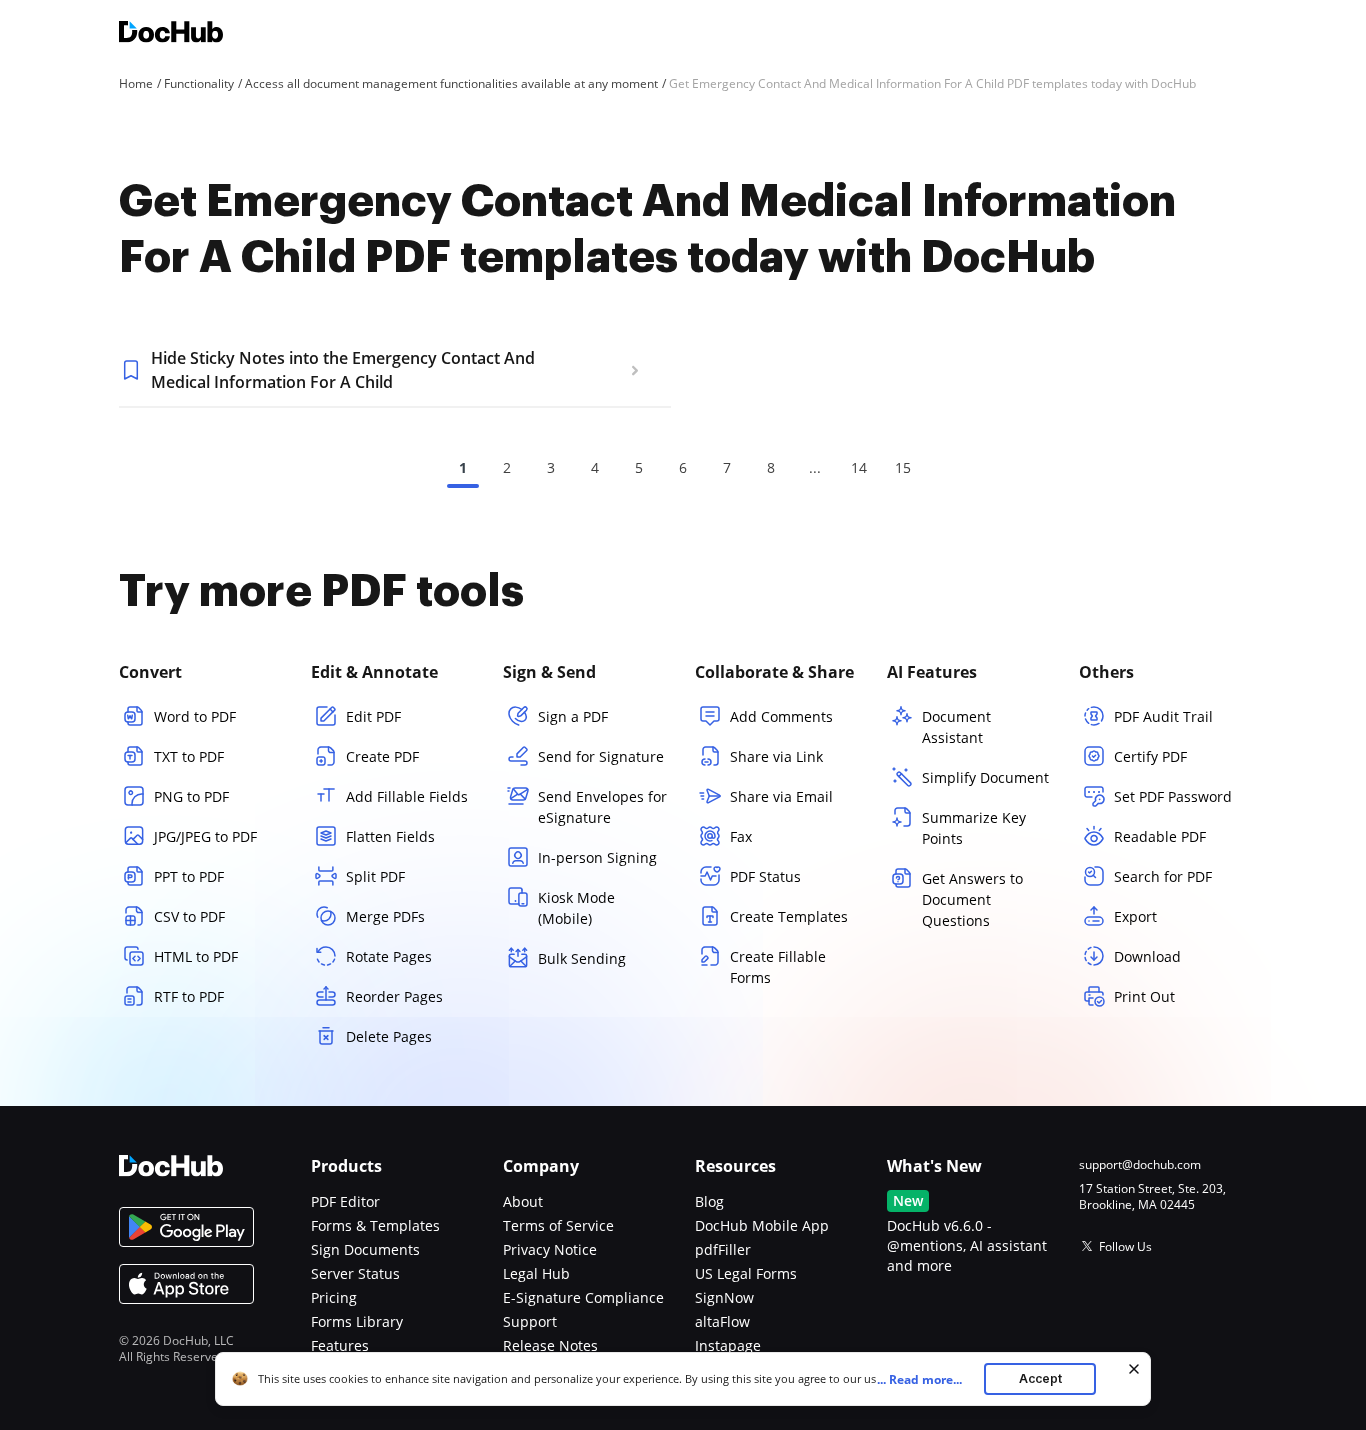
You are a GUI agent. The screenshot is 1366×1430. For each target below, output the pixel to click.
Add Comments (781, 716)
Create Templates (789, 916)
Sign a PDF (573, 716)
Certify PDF (1150, 756)
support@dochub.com (1140, 1165)
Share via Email (781, 796)
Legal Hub (536, 1273)
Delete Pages (389, 1036)
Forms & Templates (375, 1225)
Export (1135, 916)
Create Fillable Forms (778, 967)
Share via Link (776, 756)
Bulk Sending (582, 958)
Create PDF (382, 756)
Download (1147, 956)
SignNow (724, 1297)
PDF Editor (345, 1201)
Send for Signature (601, 756)
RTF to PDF (189, 996)
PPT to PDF (189, 876)
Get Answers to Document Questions (972, 899)
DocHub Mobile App (762, 1225)
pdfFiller (723, 1249)
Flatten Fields (390, 836)
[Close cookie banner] (1134, 1369)
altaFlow (722, 1321)
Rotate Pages (389, 956)
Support (530, 1321)
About (523, 1201)
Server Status (355, 1273)
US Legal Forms (746, 1273)
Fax (741, 836)
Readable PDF (1160, 836)
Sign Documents (365, 1249)
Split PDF (375, 876)
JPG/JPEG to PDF (205, 836)
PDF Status (765, 876)
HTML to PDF (196, 956)
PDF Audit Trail (1163, 716)
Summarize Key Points (974, 828)
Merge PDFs (385, 916)
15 (903, 467)
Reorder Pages (394, 996)
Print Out (1144, 996)
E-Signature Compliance (583, 1297)
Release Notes (550, 1345)
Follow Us (1125, 1246)
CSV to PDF (189, 916)
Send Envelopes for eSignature (602, 807)
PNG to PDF (191, 796)
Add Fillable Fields (407, 796)
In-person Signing (597, 857)
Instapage (728, 1345)
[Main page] (171, 34)
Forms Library (357, 1321)
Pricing (334, 1297)
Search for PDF (1163, 876)
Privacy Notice (550, 1249)
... (919, 1379)
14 (859, 467)
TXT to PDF (189, 756)
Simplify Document (985, 777)
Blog (709, 1201)
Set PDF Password (1173, 796)
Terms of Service (558, 1225)
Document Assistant (956, 727)
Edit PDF (373, 716)
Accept (1040, 1378)
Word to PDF (195, 716)
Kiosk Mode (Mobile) (576, 908)
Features (340, 1345)
